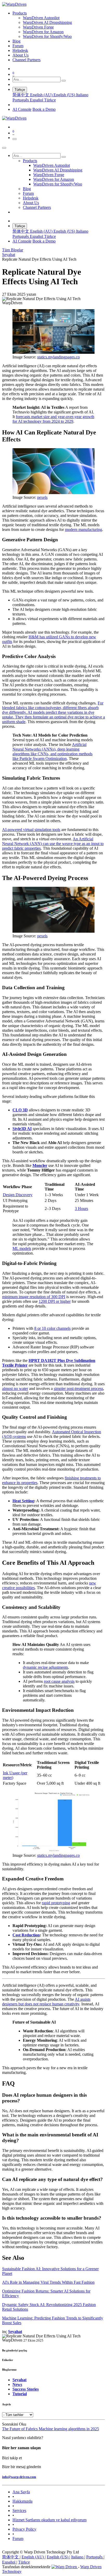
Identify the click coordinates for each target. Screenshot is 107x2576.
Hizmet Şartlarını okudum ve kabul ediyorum (49, 2520)
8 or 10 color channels (52, 1328)
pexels (42, 497)
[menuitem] (20, 13)
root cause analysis (59, 1681)
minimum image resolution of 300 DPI (34, 1297)
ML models (22, 1248)
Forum (18, 2539)
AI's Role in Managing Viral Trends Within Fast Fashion (48, 2282)
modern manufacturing (83, 529)
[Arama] (64, 81)
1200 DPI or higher (55, 1301)
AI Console (22, 109)
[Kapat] (4, 148)
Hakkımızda (22, 2501)
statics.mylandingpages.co (58, 357)
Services (19, 2511)
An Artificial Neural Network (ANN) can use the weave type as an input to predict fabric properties (53, 844)
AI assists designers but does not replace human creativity (46, 2002)
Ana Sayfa (21, 2492)
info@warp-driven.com (19, 2477)
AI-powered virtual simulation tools (31, 830)
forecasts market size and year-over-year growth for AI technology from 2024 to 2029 (53, 419)
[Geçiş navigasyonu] (15, 139)
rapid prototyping (56, 1903)
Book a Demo (44, 109)
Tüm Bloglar (13, 250)
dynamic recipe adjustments (45, 1667)
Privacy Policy (24, 2529)
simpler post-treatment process (78, 1389)
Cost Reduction (26, 1935)
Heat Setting (23, 1501)
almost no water (15, 1389)
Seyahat (9, 255)
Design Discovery (18, 1195)
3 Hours (81, 1209)
